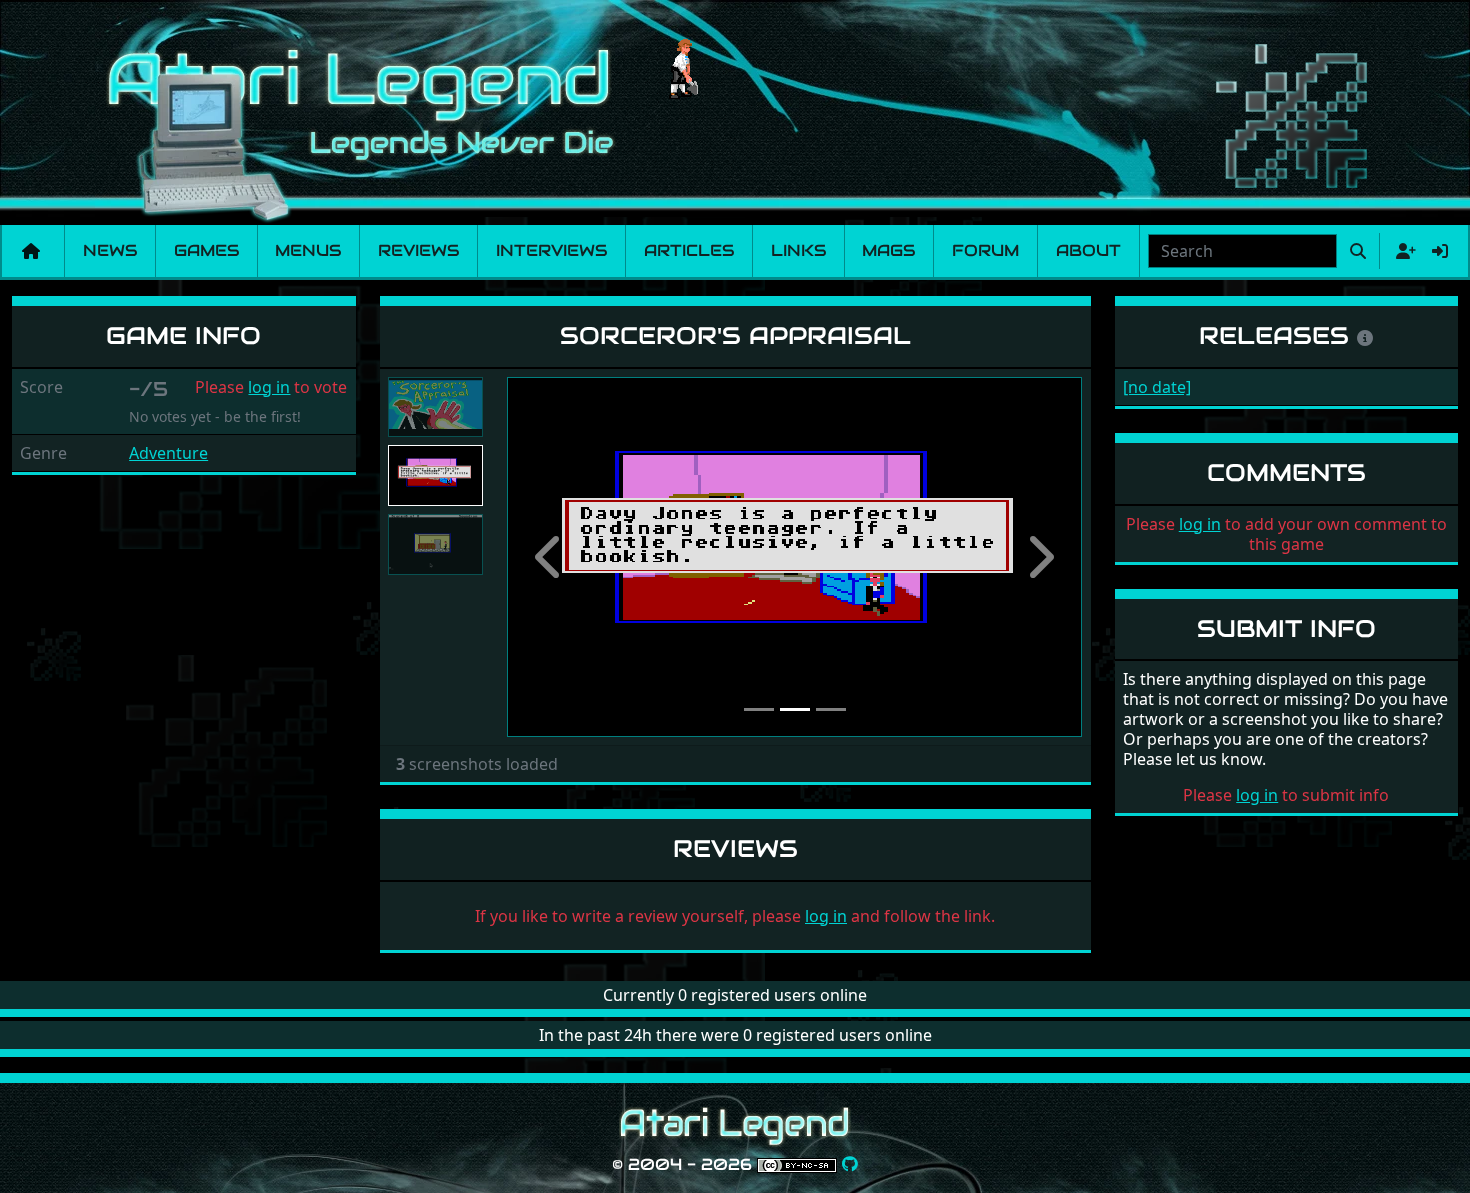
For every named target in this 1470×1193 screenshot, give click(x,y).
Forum (985, 250)
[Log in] (1440, 251)
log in (269, 387)
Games (206, 250)
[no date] (1157, 387)
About (1088, 250)
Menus (308, 250)
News (110, 250)
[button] (550, 557)
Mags (888, 250)
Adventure (168, 453)
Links (798, 250)
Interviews (551, 250)
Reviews (418, 250)
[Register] (1402, 251)
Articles (689, 250)
